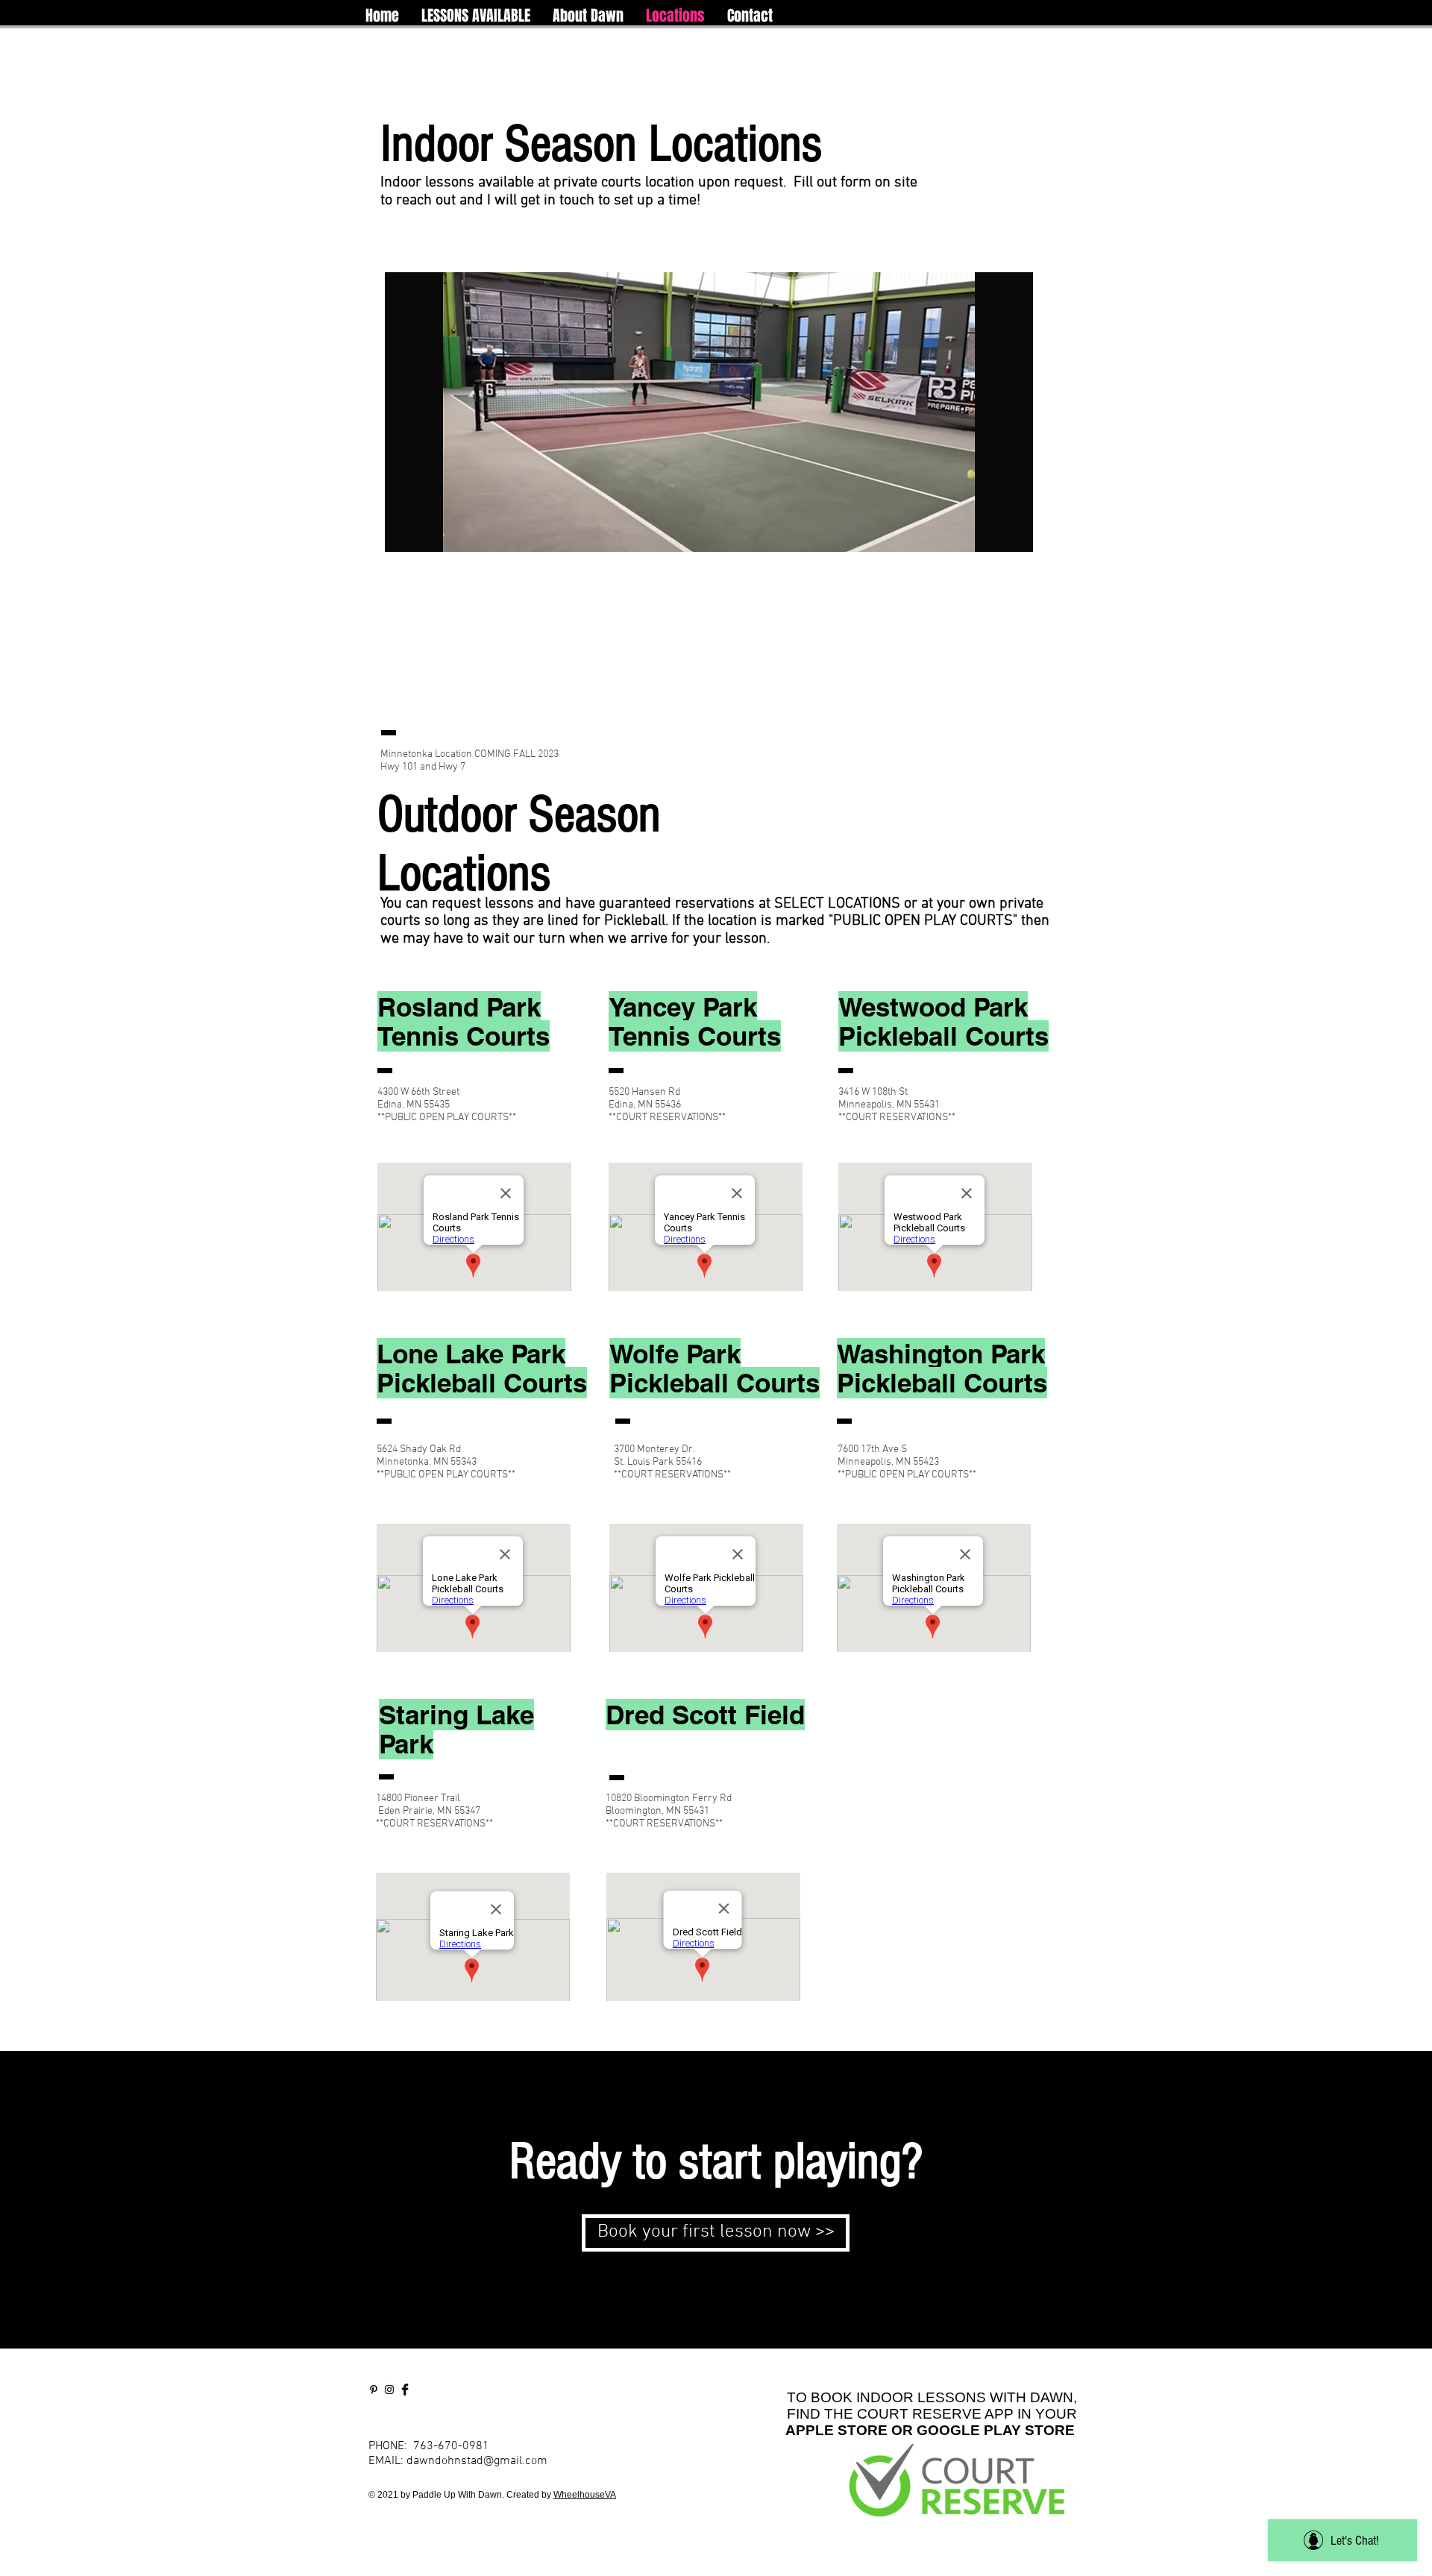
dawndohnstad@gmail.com (477, 2461)
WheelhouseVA (585, 2495)
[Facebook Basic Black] (405, 2390)
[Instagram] (389, 2390)
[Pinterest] (374, 2390)
